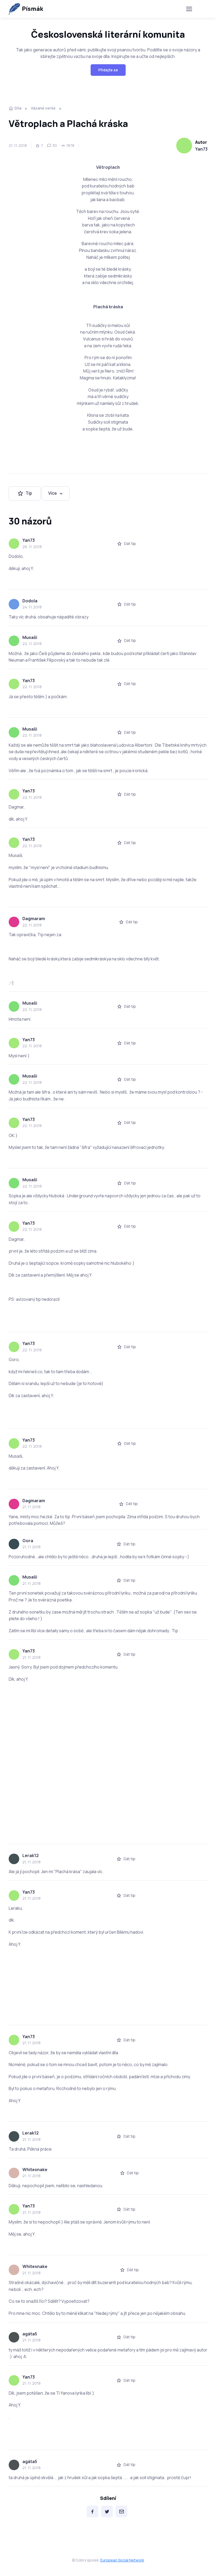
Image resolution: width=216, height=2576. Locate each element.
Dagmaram (34, 919)
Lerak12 (31, 1855)
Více (53, 493)
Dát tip (130, 544)
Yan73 (201, 149)
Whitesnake (35, 2170)
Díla (18, 108)
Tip (29, 493)
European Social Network (122, 2560)
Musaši (30, 637)
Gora (28, 1541)
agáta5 (30, 2334)
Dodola (30, 601)
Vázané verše (43, 108)
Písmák (33, 9)
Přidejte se (108, 70)
